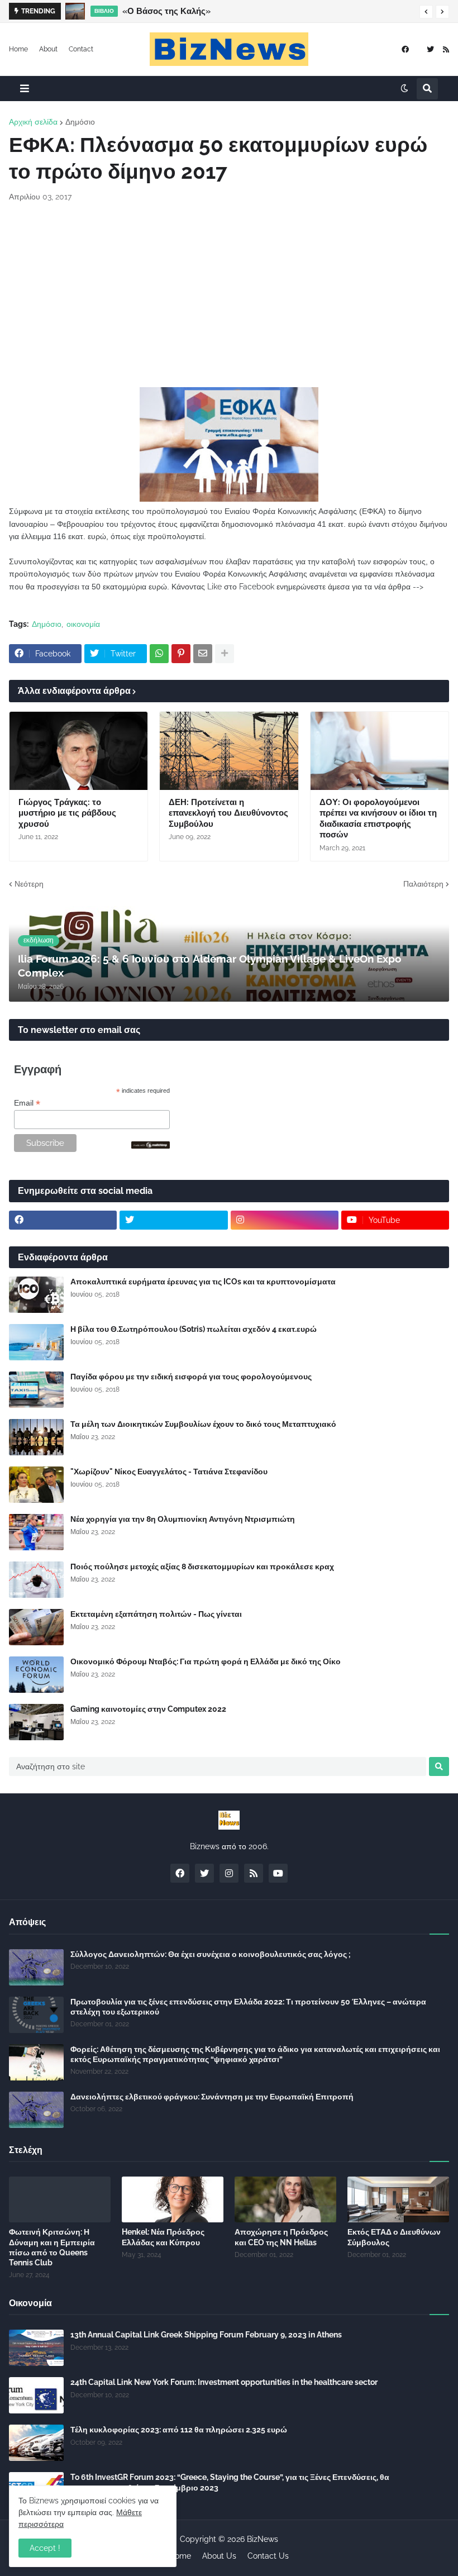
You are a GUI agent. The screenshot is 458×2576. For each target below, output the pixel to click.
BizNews (263, 2539)
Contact (81, 49)
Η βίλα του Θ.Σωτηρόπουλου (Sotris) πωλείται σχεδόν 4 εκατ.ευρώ (194, 1329)
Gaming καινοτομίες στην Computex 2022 (148, 1709)
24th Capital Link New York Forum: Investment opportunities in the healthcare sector (224, 2382)
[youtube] (278, 1873)
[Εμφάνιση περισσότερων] (225, 654)
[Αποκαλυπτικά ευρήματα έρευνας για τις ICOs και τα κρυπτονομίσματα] (36, 1295)
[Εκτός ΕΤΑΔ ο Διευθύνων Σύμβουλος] (398, 2199)
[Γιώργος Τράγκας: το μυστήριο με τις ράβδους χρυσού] (78, 751)
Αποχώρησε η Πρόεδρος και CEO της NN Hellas (281, 2237)
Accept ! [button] (45, 2548)
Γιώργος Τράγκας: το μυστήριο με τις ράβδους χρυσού (67, 813)
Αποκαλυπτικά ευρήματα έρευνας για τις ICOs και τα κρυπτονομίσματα (203, 1282)
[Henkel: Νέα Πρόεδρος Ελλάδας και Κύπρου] (173, 2199)
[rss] (446, 49)
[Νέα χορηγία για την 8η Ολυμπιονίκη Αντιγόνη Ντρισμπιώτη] (36, 1532)
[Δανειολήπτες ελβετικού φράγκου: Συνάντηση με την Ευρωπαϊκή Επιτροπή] (36, 2110)
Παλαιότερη (423, 884)
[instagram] (285, 1220)
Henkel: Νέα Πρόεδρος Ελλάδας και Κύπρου (163, 2237)
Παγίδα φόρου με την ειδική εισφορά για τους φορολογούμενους (191, 1377)
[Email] (203, 654)
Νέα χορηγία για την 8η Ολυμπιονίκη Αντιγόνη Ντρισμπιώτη (183, 1519)
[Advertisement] (229, 295)
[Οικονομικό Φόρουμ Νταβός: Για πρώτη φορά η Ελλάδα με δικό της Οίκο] (36, 1675)
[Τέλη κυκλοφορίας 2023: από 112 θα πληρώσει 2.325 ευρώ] (36, 2443)
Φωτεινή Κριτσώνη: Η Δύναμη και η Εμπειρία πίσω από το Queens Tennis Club (52, 2247)
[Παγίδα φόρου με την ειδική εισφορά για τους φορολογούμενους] (36, 1390)
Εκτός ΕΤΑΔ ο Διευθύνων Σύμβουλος (394, 2237)
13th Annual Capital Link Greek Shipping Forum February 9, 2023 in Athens (206, 2335)
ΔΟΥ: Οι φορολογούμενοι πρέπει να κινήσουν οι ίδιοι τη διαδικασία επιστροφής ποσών (378, 819)
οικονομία (83, 624)
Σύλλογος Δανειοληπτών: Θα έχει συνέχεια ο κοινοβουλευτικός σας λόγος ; (211, 1954)
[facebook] (405, 49)
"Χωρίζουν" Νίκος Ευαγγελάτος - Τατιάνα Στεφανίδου (169, 1472)
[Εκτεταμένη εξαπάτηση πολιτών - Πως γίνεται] (36, 1627)
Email (27, 1103)
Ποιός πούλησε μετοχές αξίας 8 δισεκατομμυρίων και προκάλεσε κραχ (202, 1566)
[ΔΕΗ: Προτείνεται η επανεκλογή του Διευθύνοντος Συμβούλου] (229, 751)
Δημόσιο (80, 122)
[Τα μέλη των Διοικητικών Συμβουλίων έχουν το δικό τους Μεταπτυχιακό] (36, 1437)
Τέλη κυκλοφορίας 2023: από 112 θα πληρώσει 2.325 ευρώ (179, 2430)
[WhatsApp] (159, 654)
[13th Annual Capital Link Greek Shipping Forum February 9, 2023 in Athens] (36, 2348)
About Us (219, 2556)
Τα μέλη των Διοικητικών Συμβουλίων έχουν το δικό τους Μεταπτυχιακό (203, 1424)
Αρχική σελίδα (33, 122)
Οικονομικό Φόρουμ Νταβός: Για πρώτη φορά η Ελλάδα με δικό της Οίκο (206, 1661)
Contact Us (268, 2556)
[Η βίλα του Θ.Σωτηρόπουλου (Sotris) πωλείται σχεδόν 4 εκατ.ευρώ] (36, 1342)
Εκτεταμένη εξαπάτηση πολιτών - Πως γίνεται (156, 1614)
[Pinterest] (181, 654)
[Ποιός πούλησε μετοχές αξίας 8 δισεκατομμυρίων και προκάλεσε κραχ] (36, 1580)
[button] (426, 12)
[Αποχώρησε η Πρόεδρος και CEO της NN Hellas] (285, 2199)
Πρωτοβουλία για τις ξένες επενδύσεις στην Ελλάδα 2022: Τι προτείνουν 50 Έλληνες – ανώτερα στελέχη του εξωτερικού (248, 2007)
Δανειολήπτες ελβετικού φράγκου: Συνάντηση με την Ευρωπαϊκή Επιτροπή (212, 2097)
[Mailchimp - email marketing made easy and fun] (151, 1146)
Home (18, 49)
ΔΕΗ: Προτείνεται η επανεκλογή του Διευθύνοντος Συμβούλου (228, 813)
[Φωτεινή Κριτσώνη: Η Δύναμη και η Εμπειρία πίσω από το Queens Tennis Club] (60, 2199)
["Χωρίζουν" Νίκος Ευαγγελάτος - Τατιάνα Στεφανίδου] (36, 1485)
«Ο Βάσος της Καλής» (166, 11)
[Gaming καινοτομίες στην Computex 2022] (36, 1722)
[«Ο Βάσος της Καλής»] (75, 11)
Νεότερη (29, 884)
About (48, 49)
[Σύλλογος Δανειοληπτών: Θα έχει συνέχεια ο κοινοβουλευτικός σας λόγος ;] (36, 1967)
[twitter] (430, 49)
